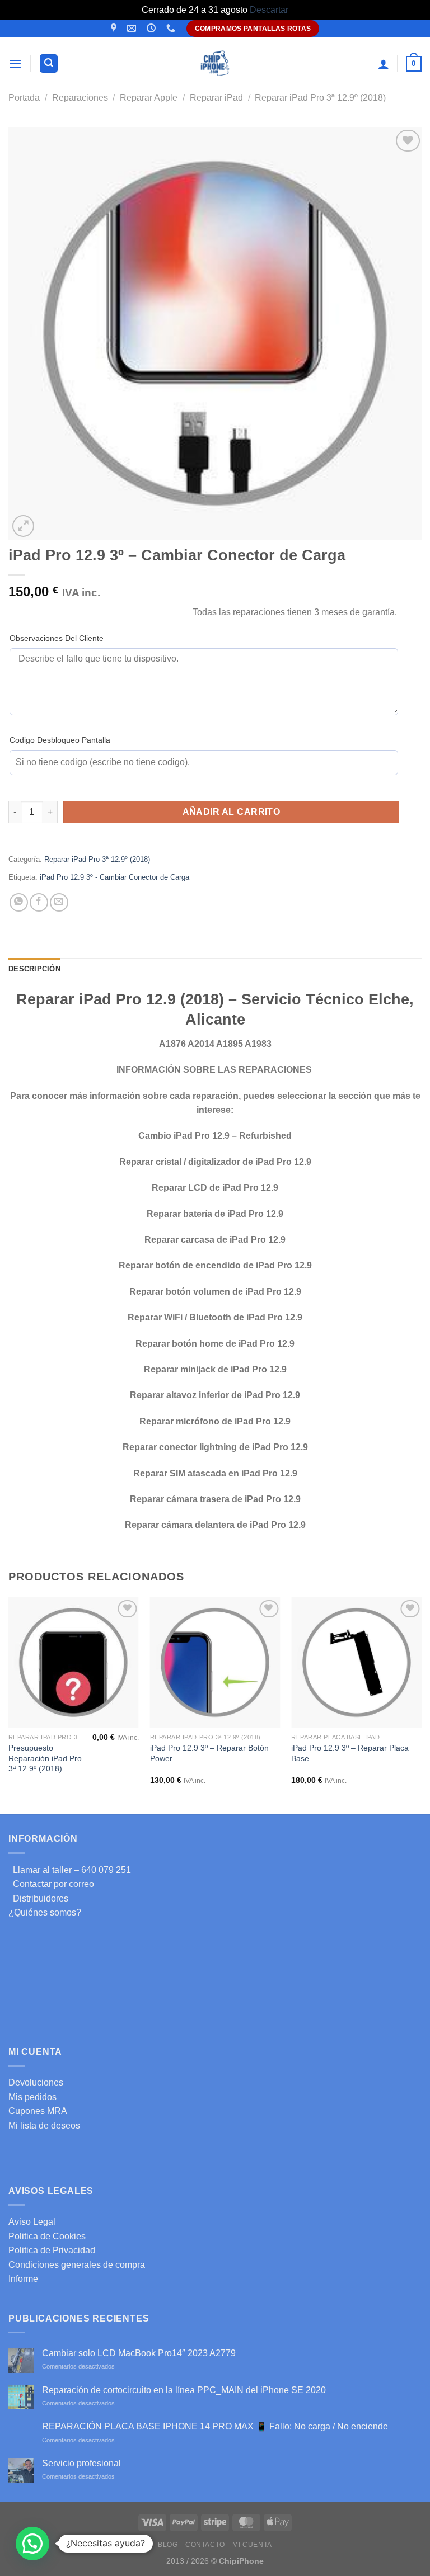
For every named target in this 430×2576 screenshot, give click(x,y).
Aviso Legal (32, 2222)
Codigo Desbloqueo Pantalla (60, 740)
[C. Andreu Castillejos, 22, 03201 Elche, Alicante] (115, 28)
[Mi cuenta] (384, 64)
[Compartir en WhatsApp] (19, 902)
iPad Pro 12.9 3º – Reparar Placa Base (350, 1753)
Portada (24, 98)
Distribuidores (38, 1898)
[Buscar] (49, 63)
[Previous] (9, 1705)
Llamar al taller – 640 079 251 (70, 1870)
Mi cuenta (252, 2545)
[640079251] (172, 28)
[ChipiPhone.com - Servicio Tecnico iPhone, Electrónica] (215, 63)
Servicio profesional (81, 2463)
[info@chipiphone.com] (133, 28)
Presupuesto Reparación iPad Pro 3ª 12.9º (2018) (45, 1758)
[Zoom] (23, 526)
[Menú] (15, 63)
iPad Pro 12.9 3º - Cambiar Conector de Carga (114, 877)
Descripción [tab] (34, 969)
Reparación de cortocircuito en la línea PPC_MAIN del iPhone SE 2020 (184, 2390)
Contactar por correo (51, 1884)
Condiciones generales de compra (77, 2265)
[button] (32, 2544)
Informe (23, 2279)
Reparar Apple (149, 98)
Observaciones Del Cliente (57, 638)
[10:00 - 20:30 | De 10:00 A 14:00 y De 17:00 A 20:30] (153, 28)
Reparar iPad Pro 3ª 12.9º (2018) (320, 98)
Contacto (205, 2545)
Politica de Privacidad (52, 2250)
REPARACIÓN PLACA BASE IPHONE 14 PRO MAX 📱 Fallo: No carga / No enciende (215, 2426)
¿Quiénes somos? (45, 1912)
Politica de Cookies (47, 2236)
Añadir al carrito (232, 812)
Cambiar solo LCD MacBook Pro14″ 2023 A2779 (139, 2353)
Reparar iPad (216, 98)
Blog (168, 2545)
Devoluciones (36, 2082)
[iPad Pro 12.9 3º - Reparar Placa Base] (356, 1662)
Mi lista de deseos (44, 2126)
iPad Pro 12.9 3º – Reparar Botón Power (209, 1753)
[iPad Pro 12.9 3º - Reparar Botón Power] (215, 1662)
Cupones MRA (38, 2111)
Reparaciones (80, 98)
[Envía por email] (59, 902)
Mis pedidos (32, 2097)
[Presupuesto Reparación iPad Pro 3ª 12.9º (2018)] (74, 1662)
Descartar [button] (269, 10)
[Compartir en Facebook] (39, 902)
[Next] (421, 1705)
